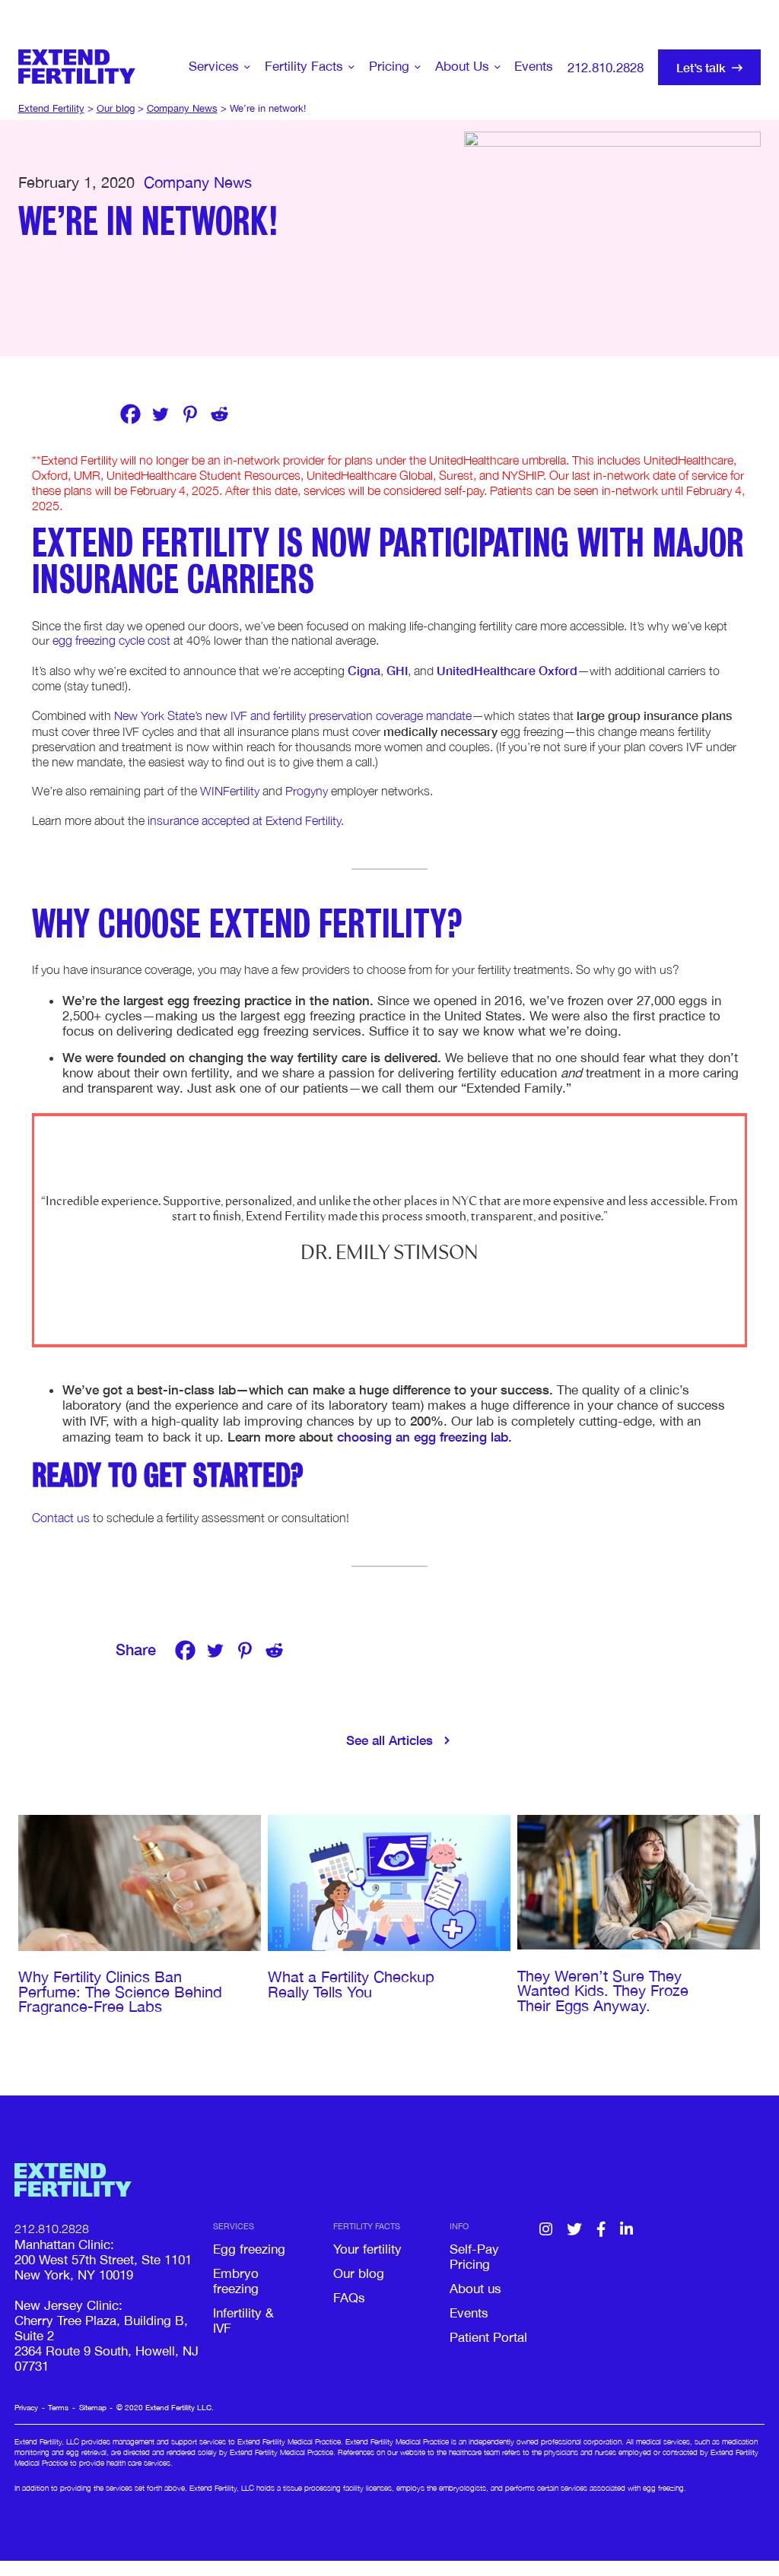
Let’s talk (701, 67)
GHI (397, 670)
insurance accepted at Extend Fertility (244, 820)
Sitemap (93, 2407)
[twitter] (574, 2230)
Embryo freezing (236, 2281)
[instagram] (546, 2230)
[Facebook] (130, 414)
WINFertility (230, 791)
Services (214, 66)
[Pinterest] (190, 414)
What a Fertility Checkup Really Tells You (351, 1984)
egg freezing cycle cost (111, 640)
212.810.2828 (606, 68)
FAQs (349, 2298)
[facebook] (601, 2230)
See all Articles (389, 1740)
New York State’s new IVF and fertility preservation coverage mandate (293, 715)
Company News (198, 182)
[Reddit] (219, 414)
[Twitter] (160, 414)
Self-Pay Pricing (474, 2257)
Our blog (359, 2273)
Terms (58, 2407)
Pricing (389, 66)
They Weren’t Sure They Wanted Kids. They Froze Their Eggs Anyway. (603, 1991)
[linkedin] (626, 2230)
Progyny (307, 791)
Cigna (364, 670)
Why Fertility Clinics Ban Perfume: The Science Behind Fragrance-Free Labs (120, 1992)
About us (475, 2289)
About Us (462, 66)
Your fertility (367, 2249)
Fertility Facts (304, 66)
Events (534, 66)
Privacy (26, 2407)
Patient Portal (488, 2337)
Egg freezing (249, 2249)
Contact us (61, 1518)
